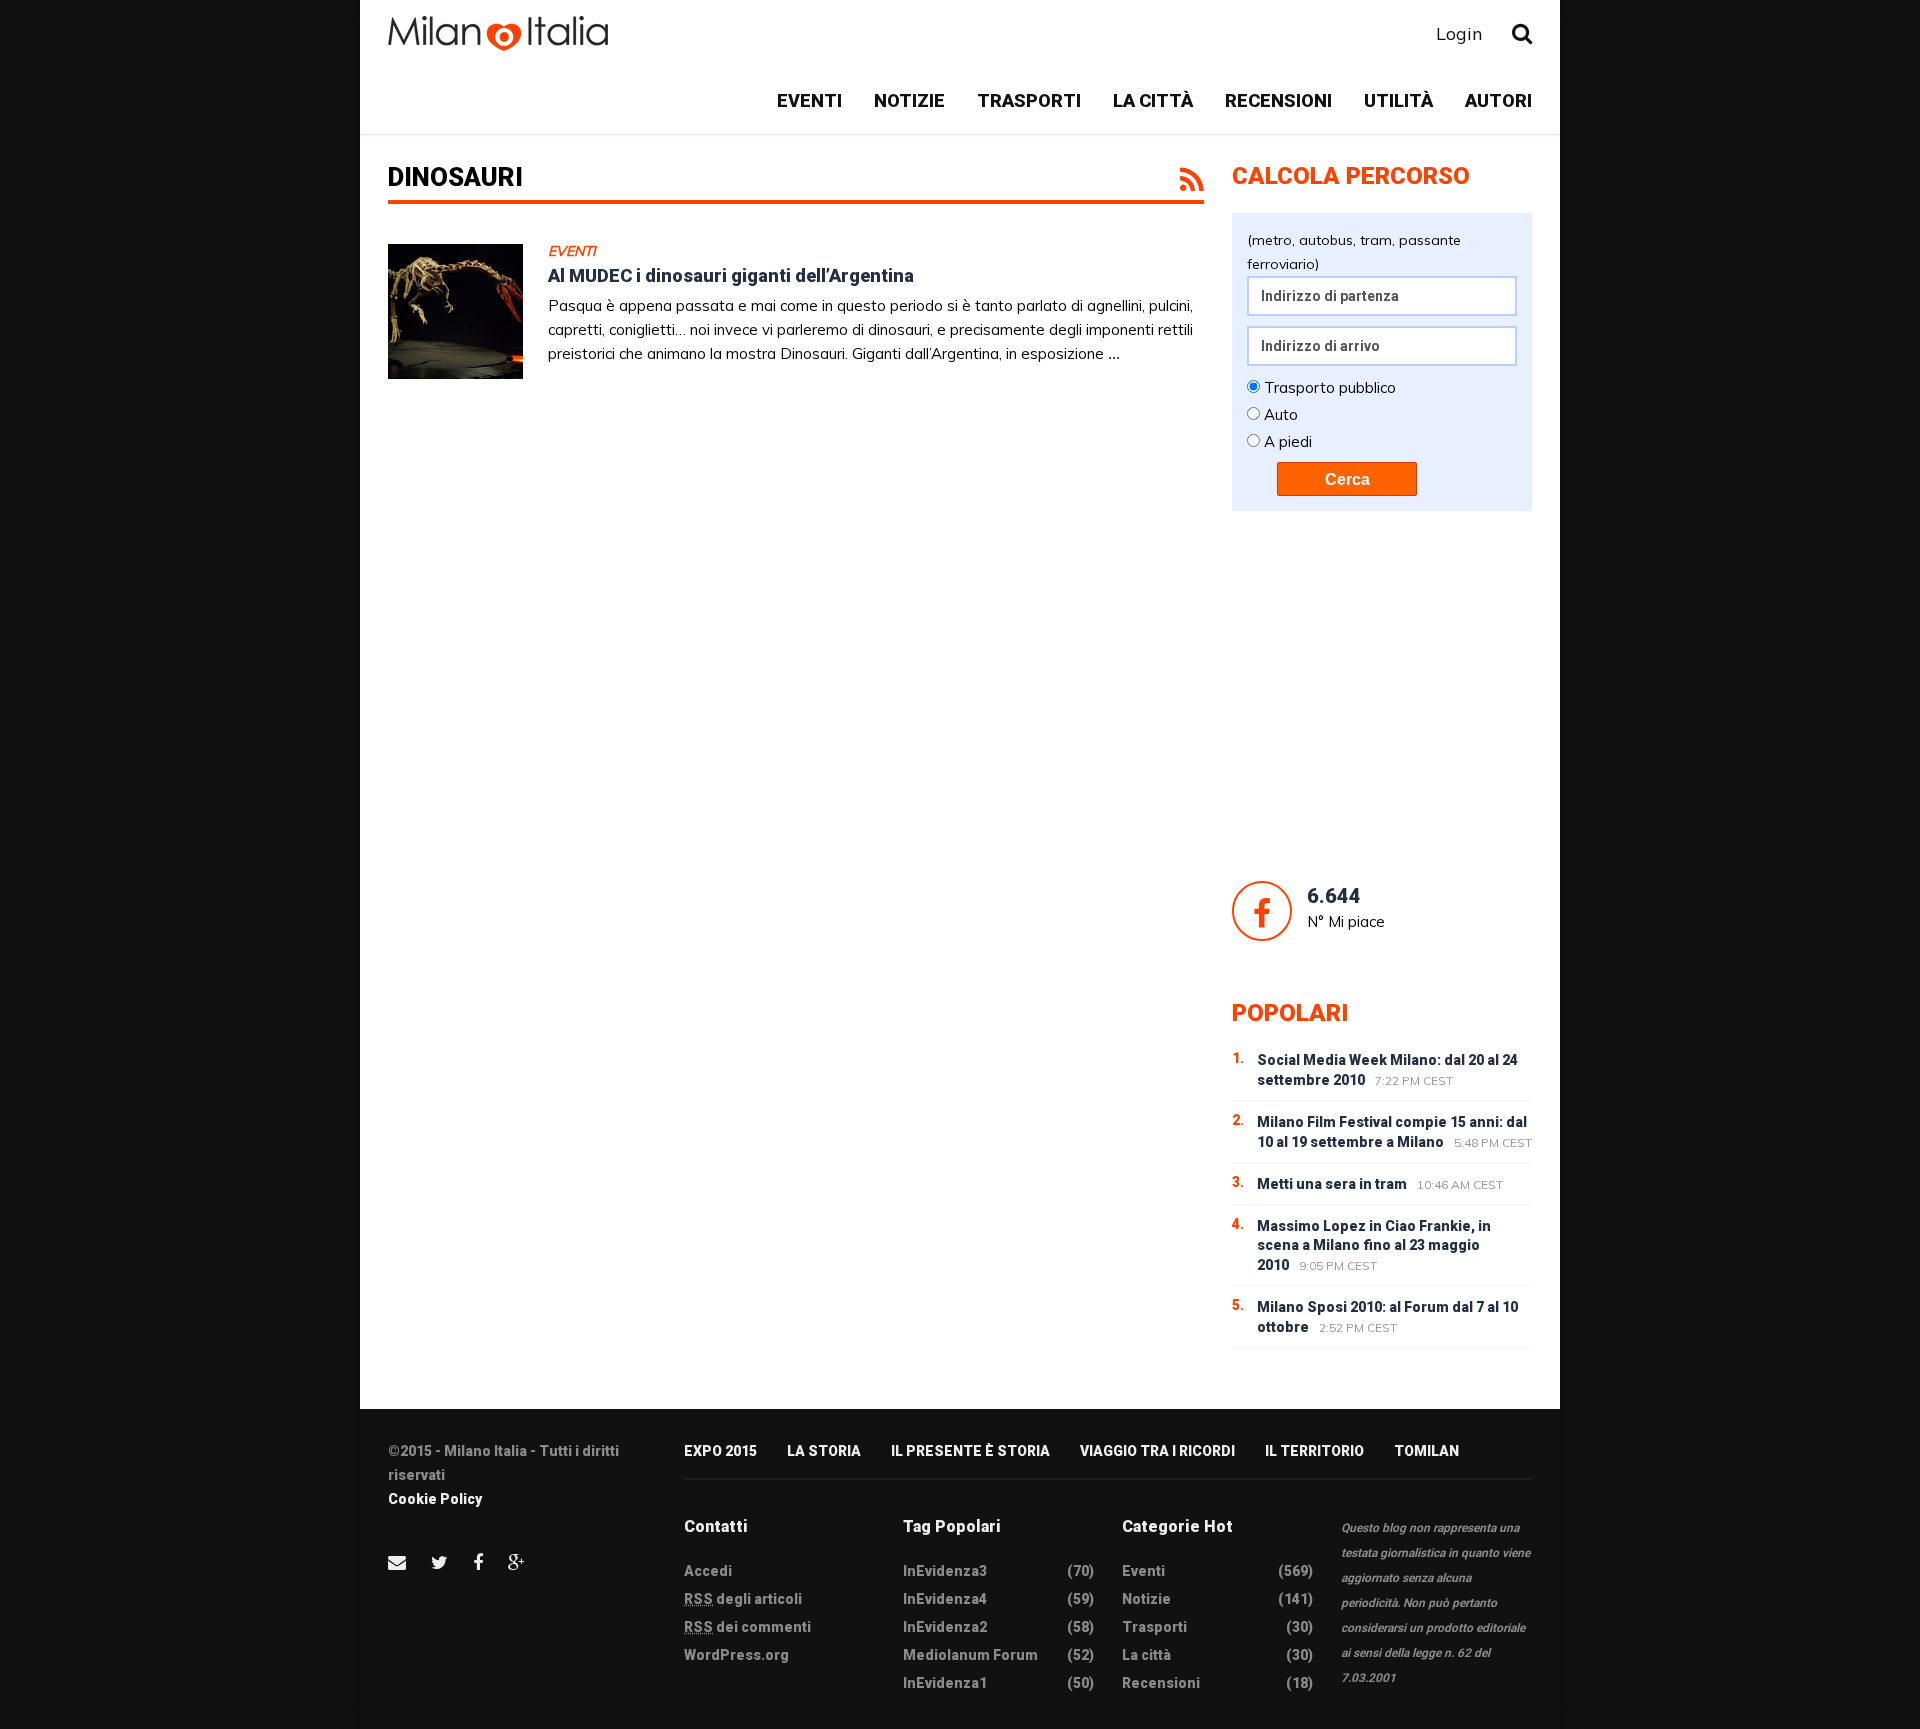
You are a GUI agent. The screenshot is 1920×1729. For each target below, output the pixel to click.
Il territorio (1314, 1451)
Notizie (909, 100)
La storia (824, 1451)
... (1114, 353)
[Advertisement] (1382, 696)
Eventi (809, 100)
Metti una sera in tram (1332, 1184)
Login (1459, 33)
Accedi (708, 1571)
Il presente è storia (970, 1451)
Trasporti (1029, 100)
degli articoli (743, 1599)
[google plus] (516, 1562)
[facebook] (478, 1562)
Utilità (1398, 100)
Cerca (1347, 479)
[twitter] (439, 1562)
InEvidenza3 (945, 1571)
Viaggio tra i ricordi (1157, 1451)
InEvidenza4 (945, 1599)
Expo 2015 (720, 1451)
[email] (397, 1562)
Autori (1498, 100)
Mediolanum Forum (970, 1655)
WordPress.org (736, 1655)
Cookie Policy (435, 1499)
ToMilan (1426, 1451)
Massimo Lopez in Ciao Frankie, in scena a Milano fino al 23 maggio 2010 (1374, 1246)
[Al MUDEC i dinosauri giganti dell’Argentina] (455, 311)
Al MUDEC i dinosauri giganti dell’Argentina (731, 275)
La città (1153, 100)
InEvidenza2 (945, 1627)
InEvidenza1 (945, 1683)
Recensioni (1278, 100)
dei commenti (747, 1627)
